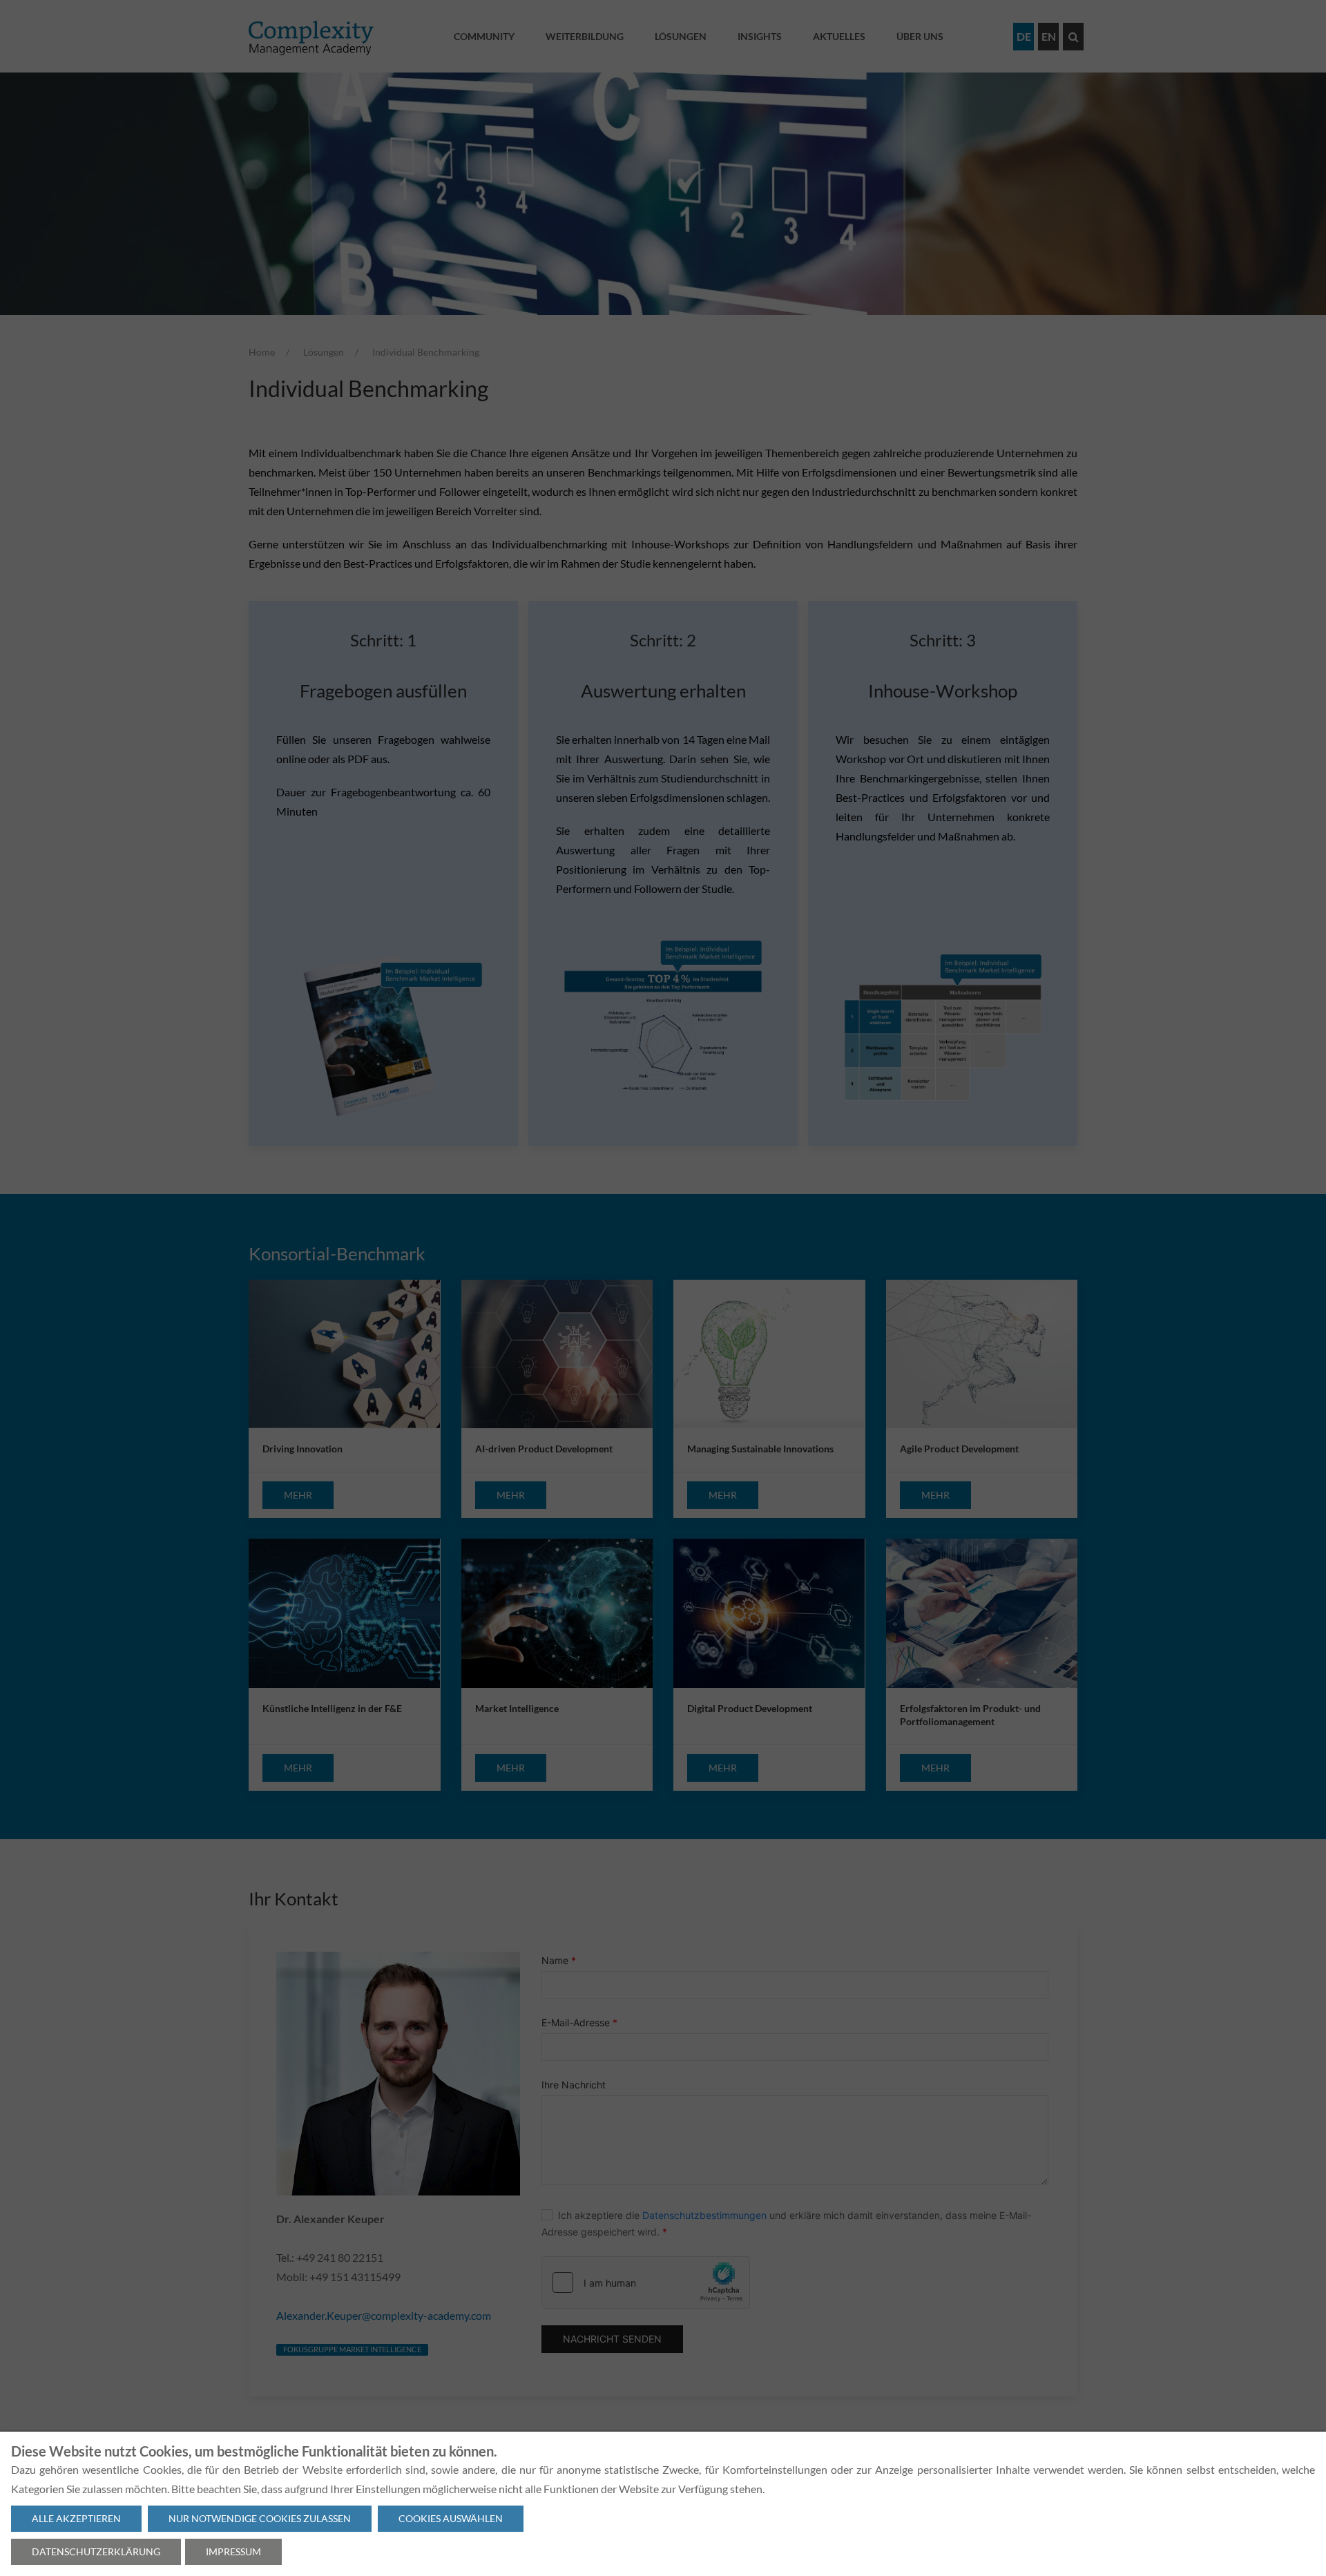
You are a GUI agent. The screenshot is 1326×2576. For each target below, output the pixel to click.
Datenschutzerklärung (96, 2551)
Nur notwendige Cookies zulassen (260, 2518)
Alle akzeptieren (76, 2518)
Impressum (233, 2551)
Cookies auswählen (451, 2518)
